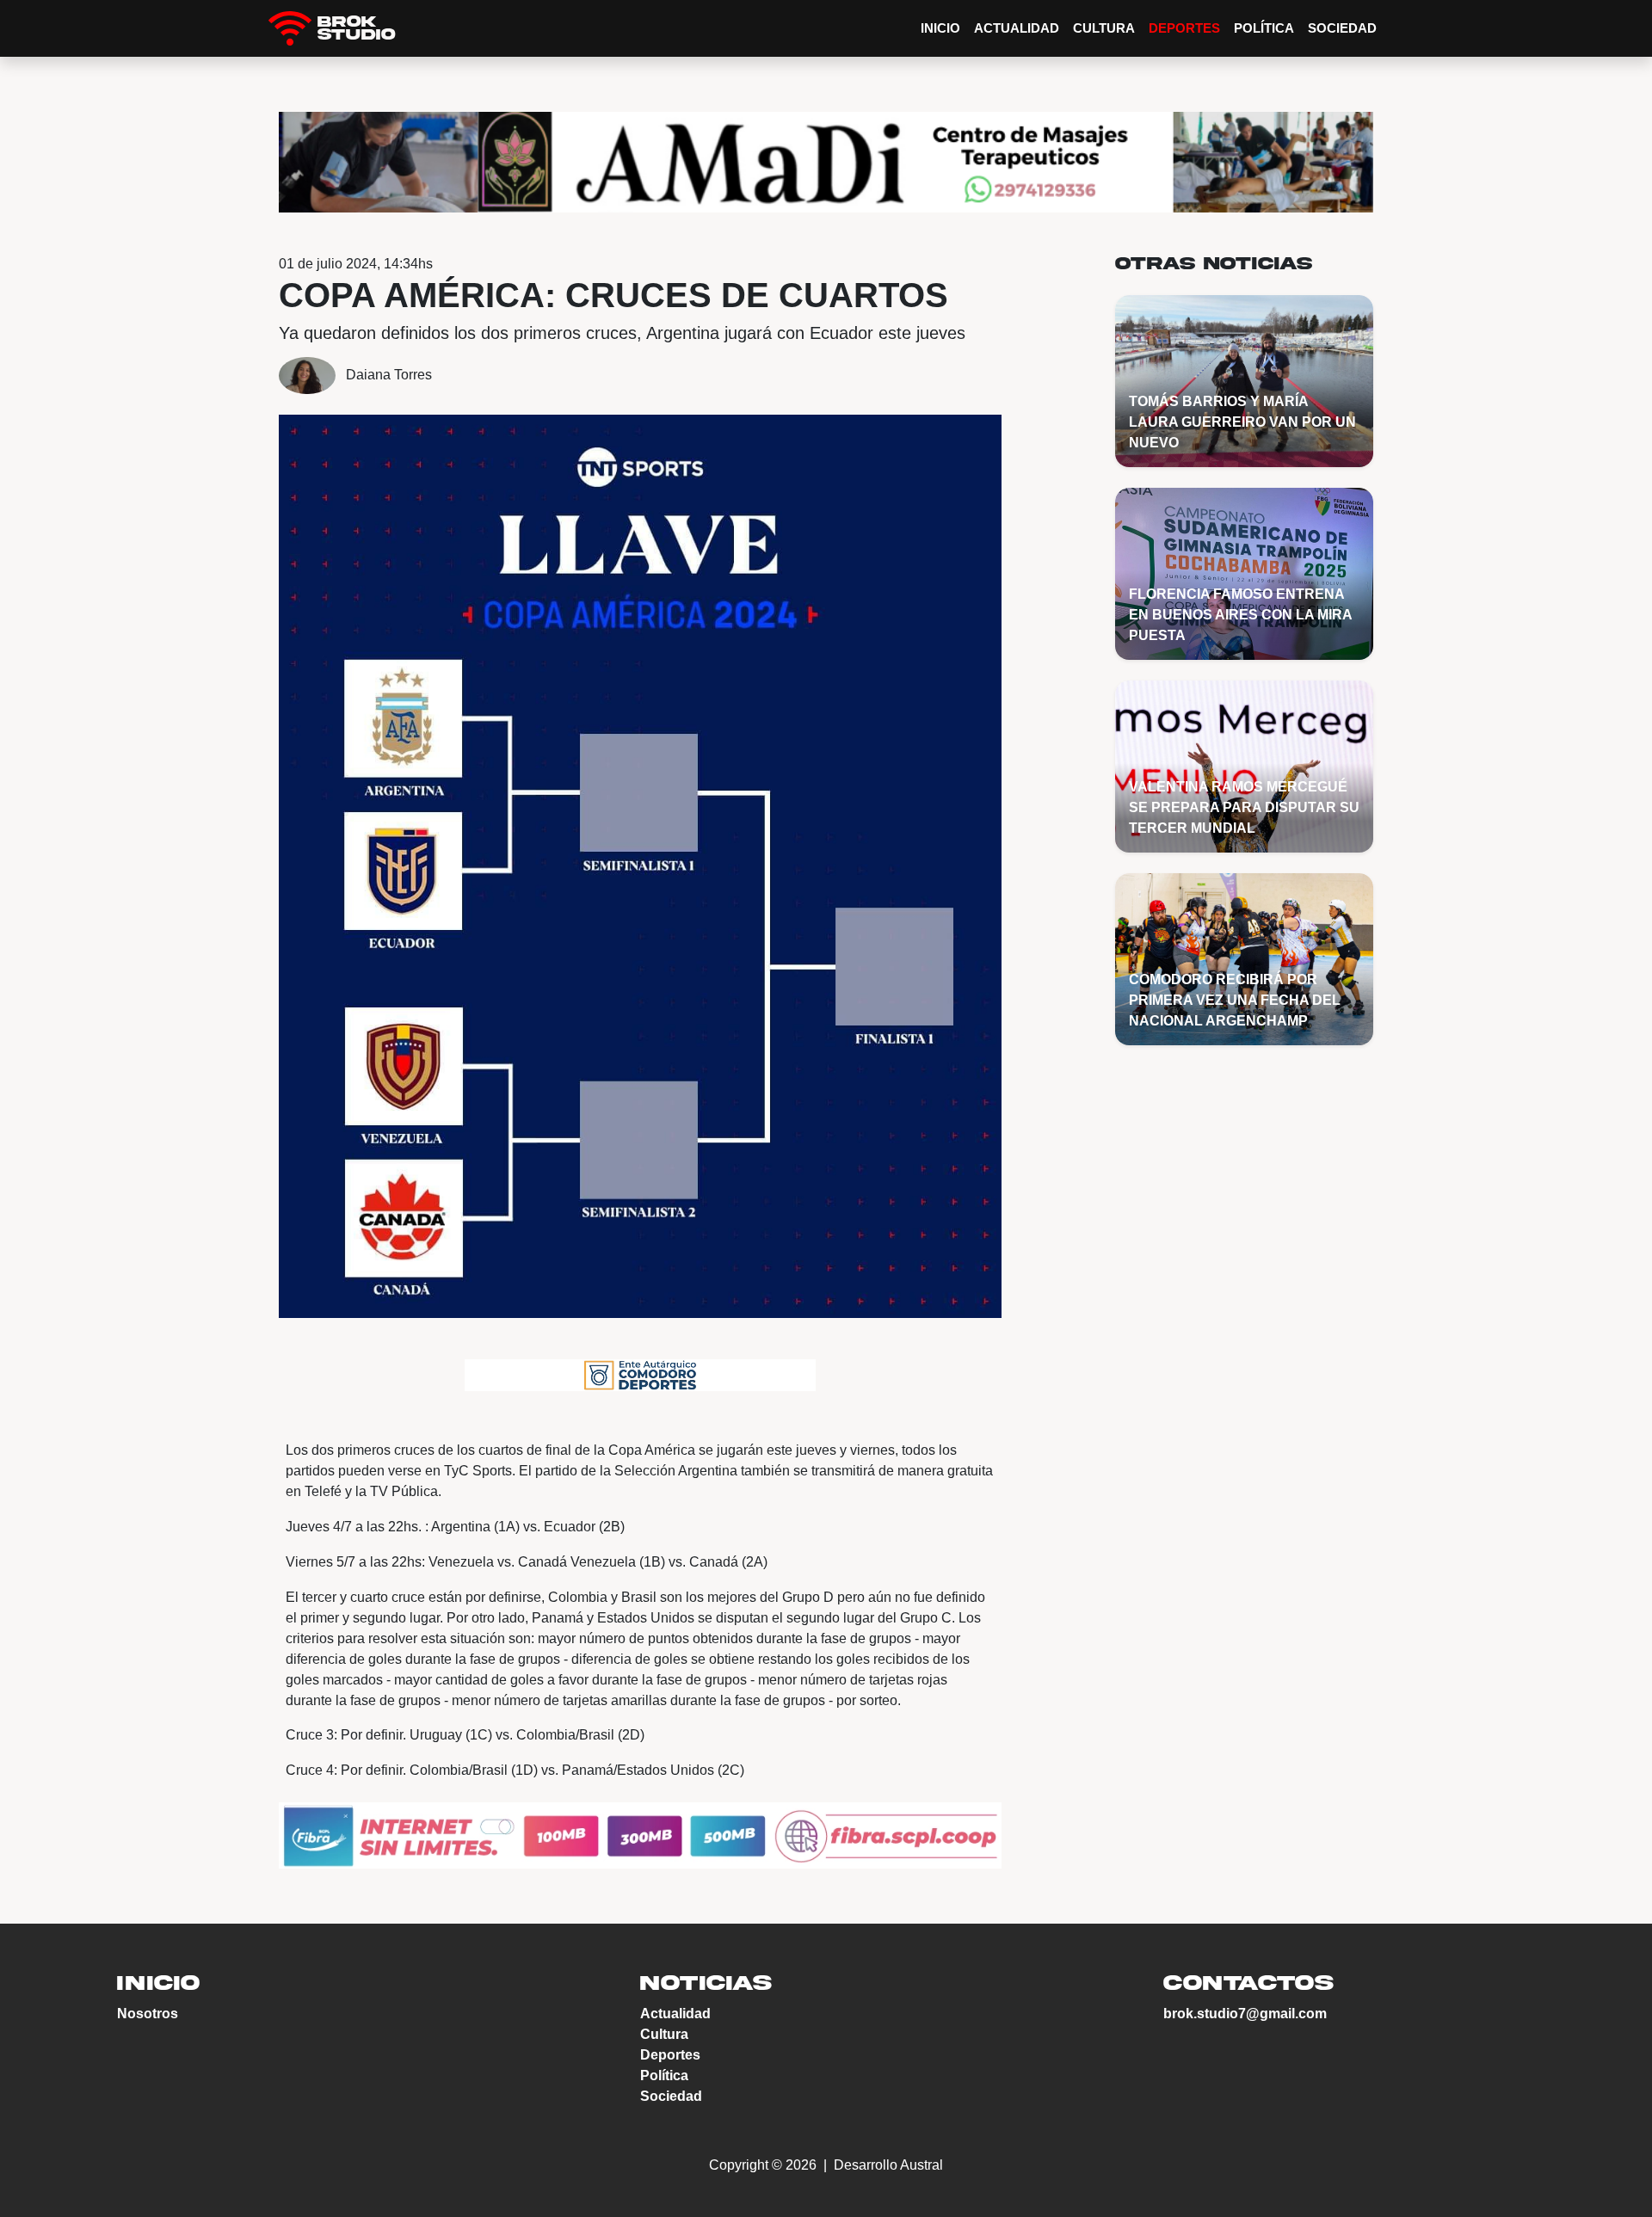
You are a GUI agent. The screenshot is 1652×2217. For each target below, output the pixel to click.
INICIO (940, 28)
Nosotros (148, 2014)
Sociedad (1342, 28)
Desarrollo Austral (887, 2165)
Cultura (1104, 28)
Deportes (1184, 28)
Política (1264, 28)
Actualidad (1017, 28)
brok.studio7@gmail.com (1245, 2014)
